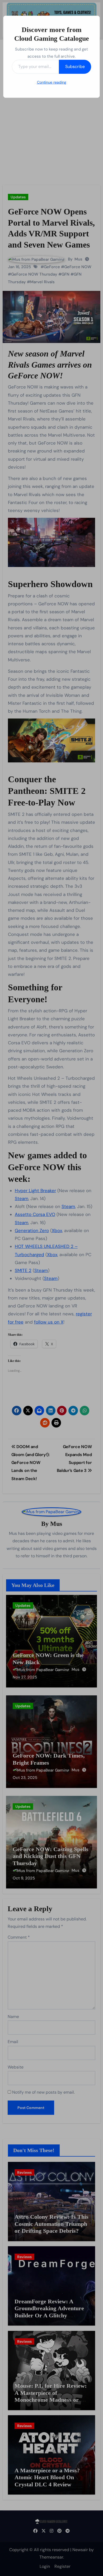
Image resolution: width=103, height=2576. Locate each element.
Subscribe (75, 67)
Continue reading (52, 82)
